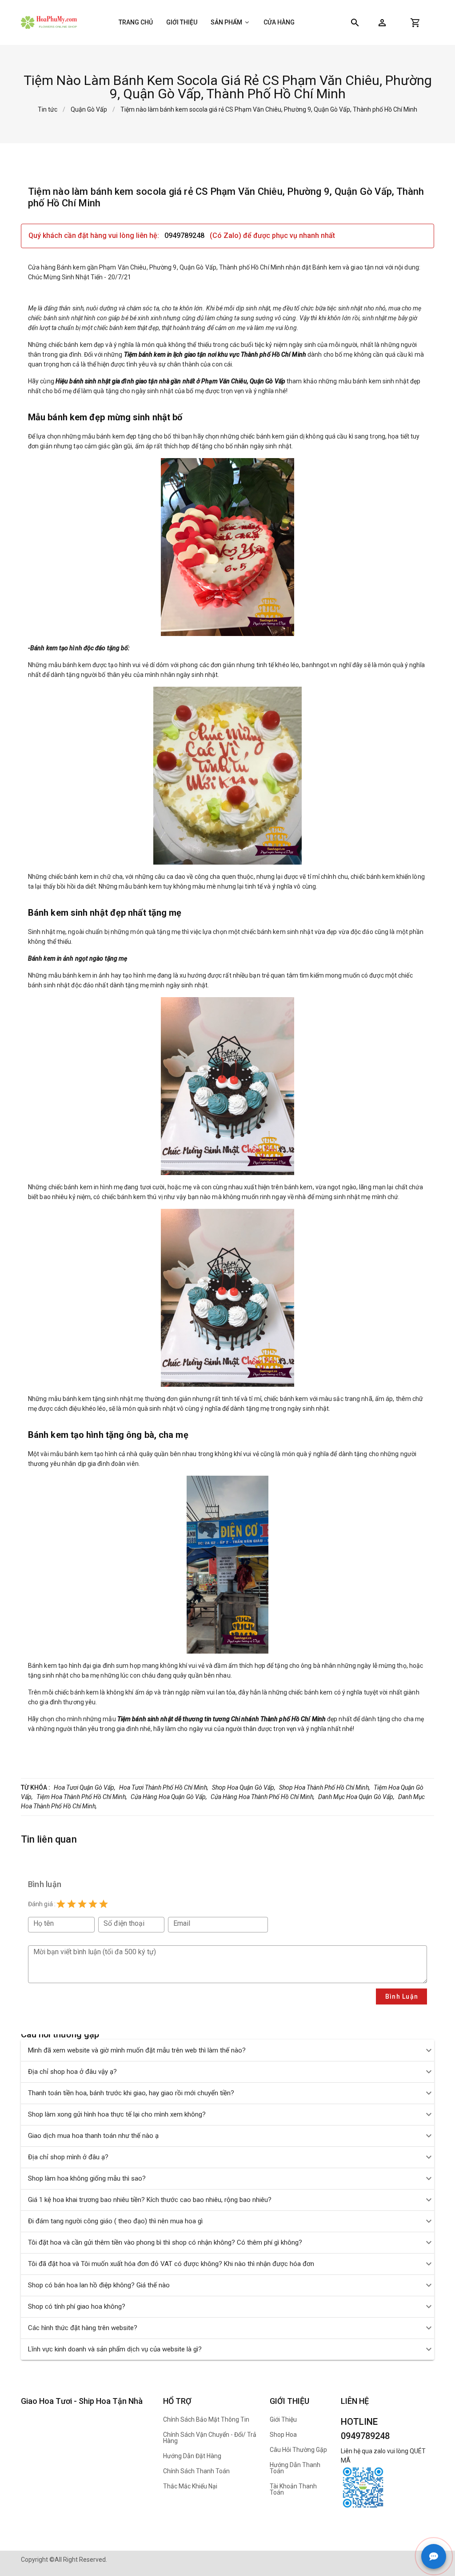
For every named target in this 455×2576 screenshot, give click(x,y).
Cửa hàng (279, 22)
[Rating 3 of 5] (82, 1904)
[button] (382, 23)
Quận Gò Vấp (89, 109)
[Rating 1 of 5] (61, 1904)
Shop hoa (283, 2435)
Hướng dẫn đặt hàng (192, 2456)
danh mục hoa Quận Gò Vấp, (356, 1797)
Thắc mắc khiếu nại (190, 2486)
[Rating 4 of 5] (93, 1904)
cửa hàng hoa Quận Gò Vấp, (169, 1797)
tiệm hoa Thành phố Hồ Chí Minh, (82, 1797)
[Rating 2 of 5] (72, 1904)
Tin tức (48, 109)
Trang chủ (136, 22)
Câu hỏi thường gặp (298, 2450)
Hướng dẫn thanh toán (295, 2468)
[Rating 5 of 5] (104, 1904)
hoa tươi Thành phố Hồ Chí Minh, (164, 1787)
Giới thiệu (182, 22)
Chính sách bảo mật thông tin (206, 2419)
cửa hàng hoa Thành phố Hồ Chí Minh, (263, 1797)
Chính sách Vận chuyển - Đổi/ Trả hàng (210, 2438)
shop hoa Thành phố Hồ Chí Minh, (325, 1787)
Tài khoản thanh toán (293, 2489)
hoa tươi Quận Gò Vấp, (85, 1787)
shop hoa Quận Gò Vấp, (244, 1787)
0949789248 (185, 235)
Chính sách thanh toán (196, 2471)
